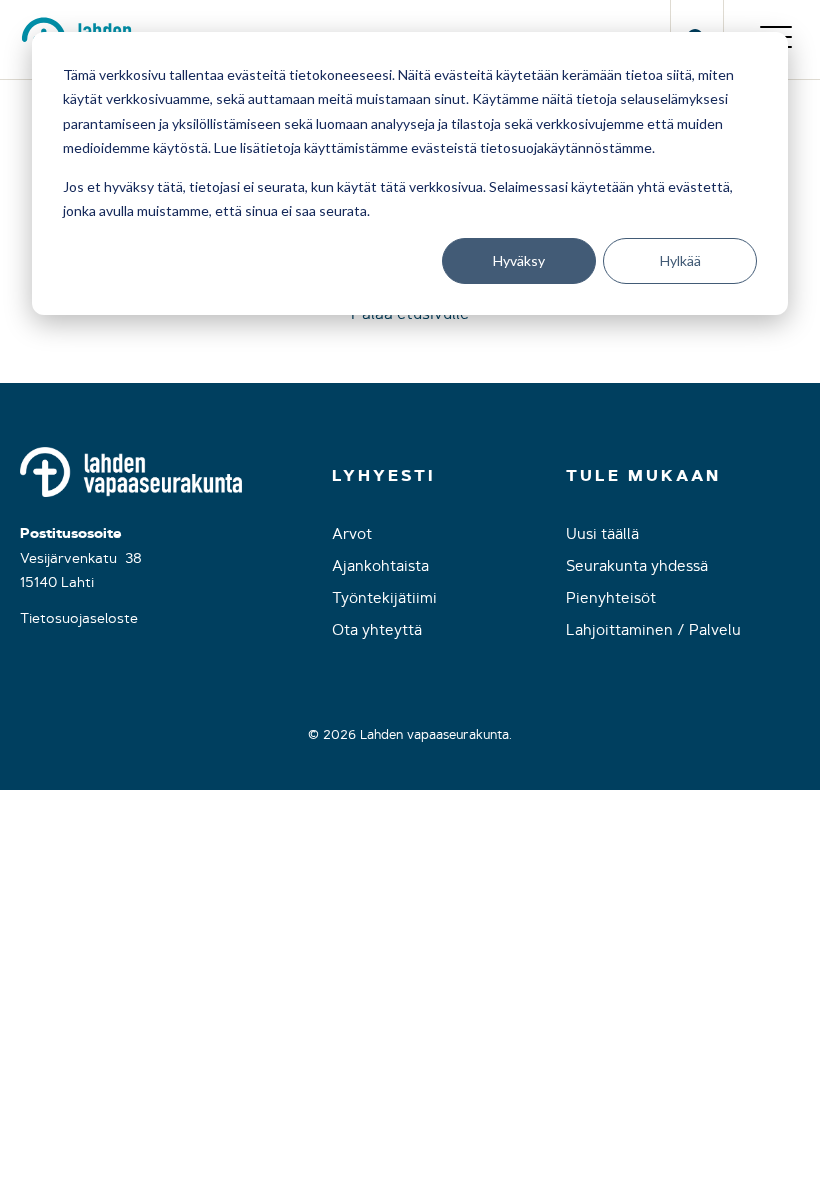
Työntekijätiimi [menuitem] (384, 597)
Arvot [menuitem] (352, 533)
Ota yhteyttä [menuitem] (377, 629)
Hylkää (680, 260)
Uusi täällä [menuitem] (602, 533)
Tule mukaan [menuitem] (643, 476)
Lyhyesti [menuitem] (383, 476)
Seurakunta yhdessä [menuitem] (637, 565)
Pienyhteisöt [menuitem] (611, 597)
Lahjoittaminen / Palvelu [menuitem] (653, 629)
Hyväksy (519, 260)
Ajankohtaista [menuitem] (380, 565)
